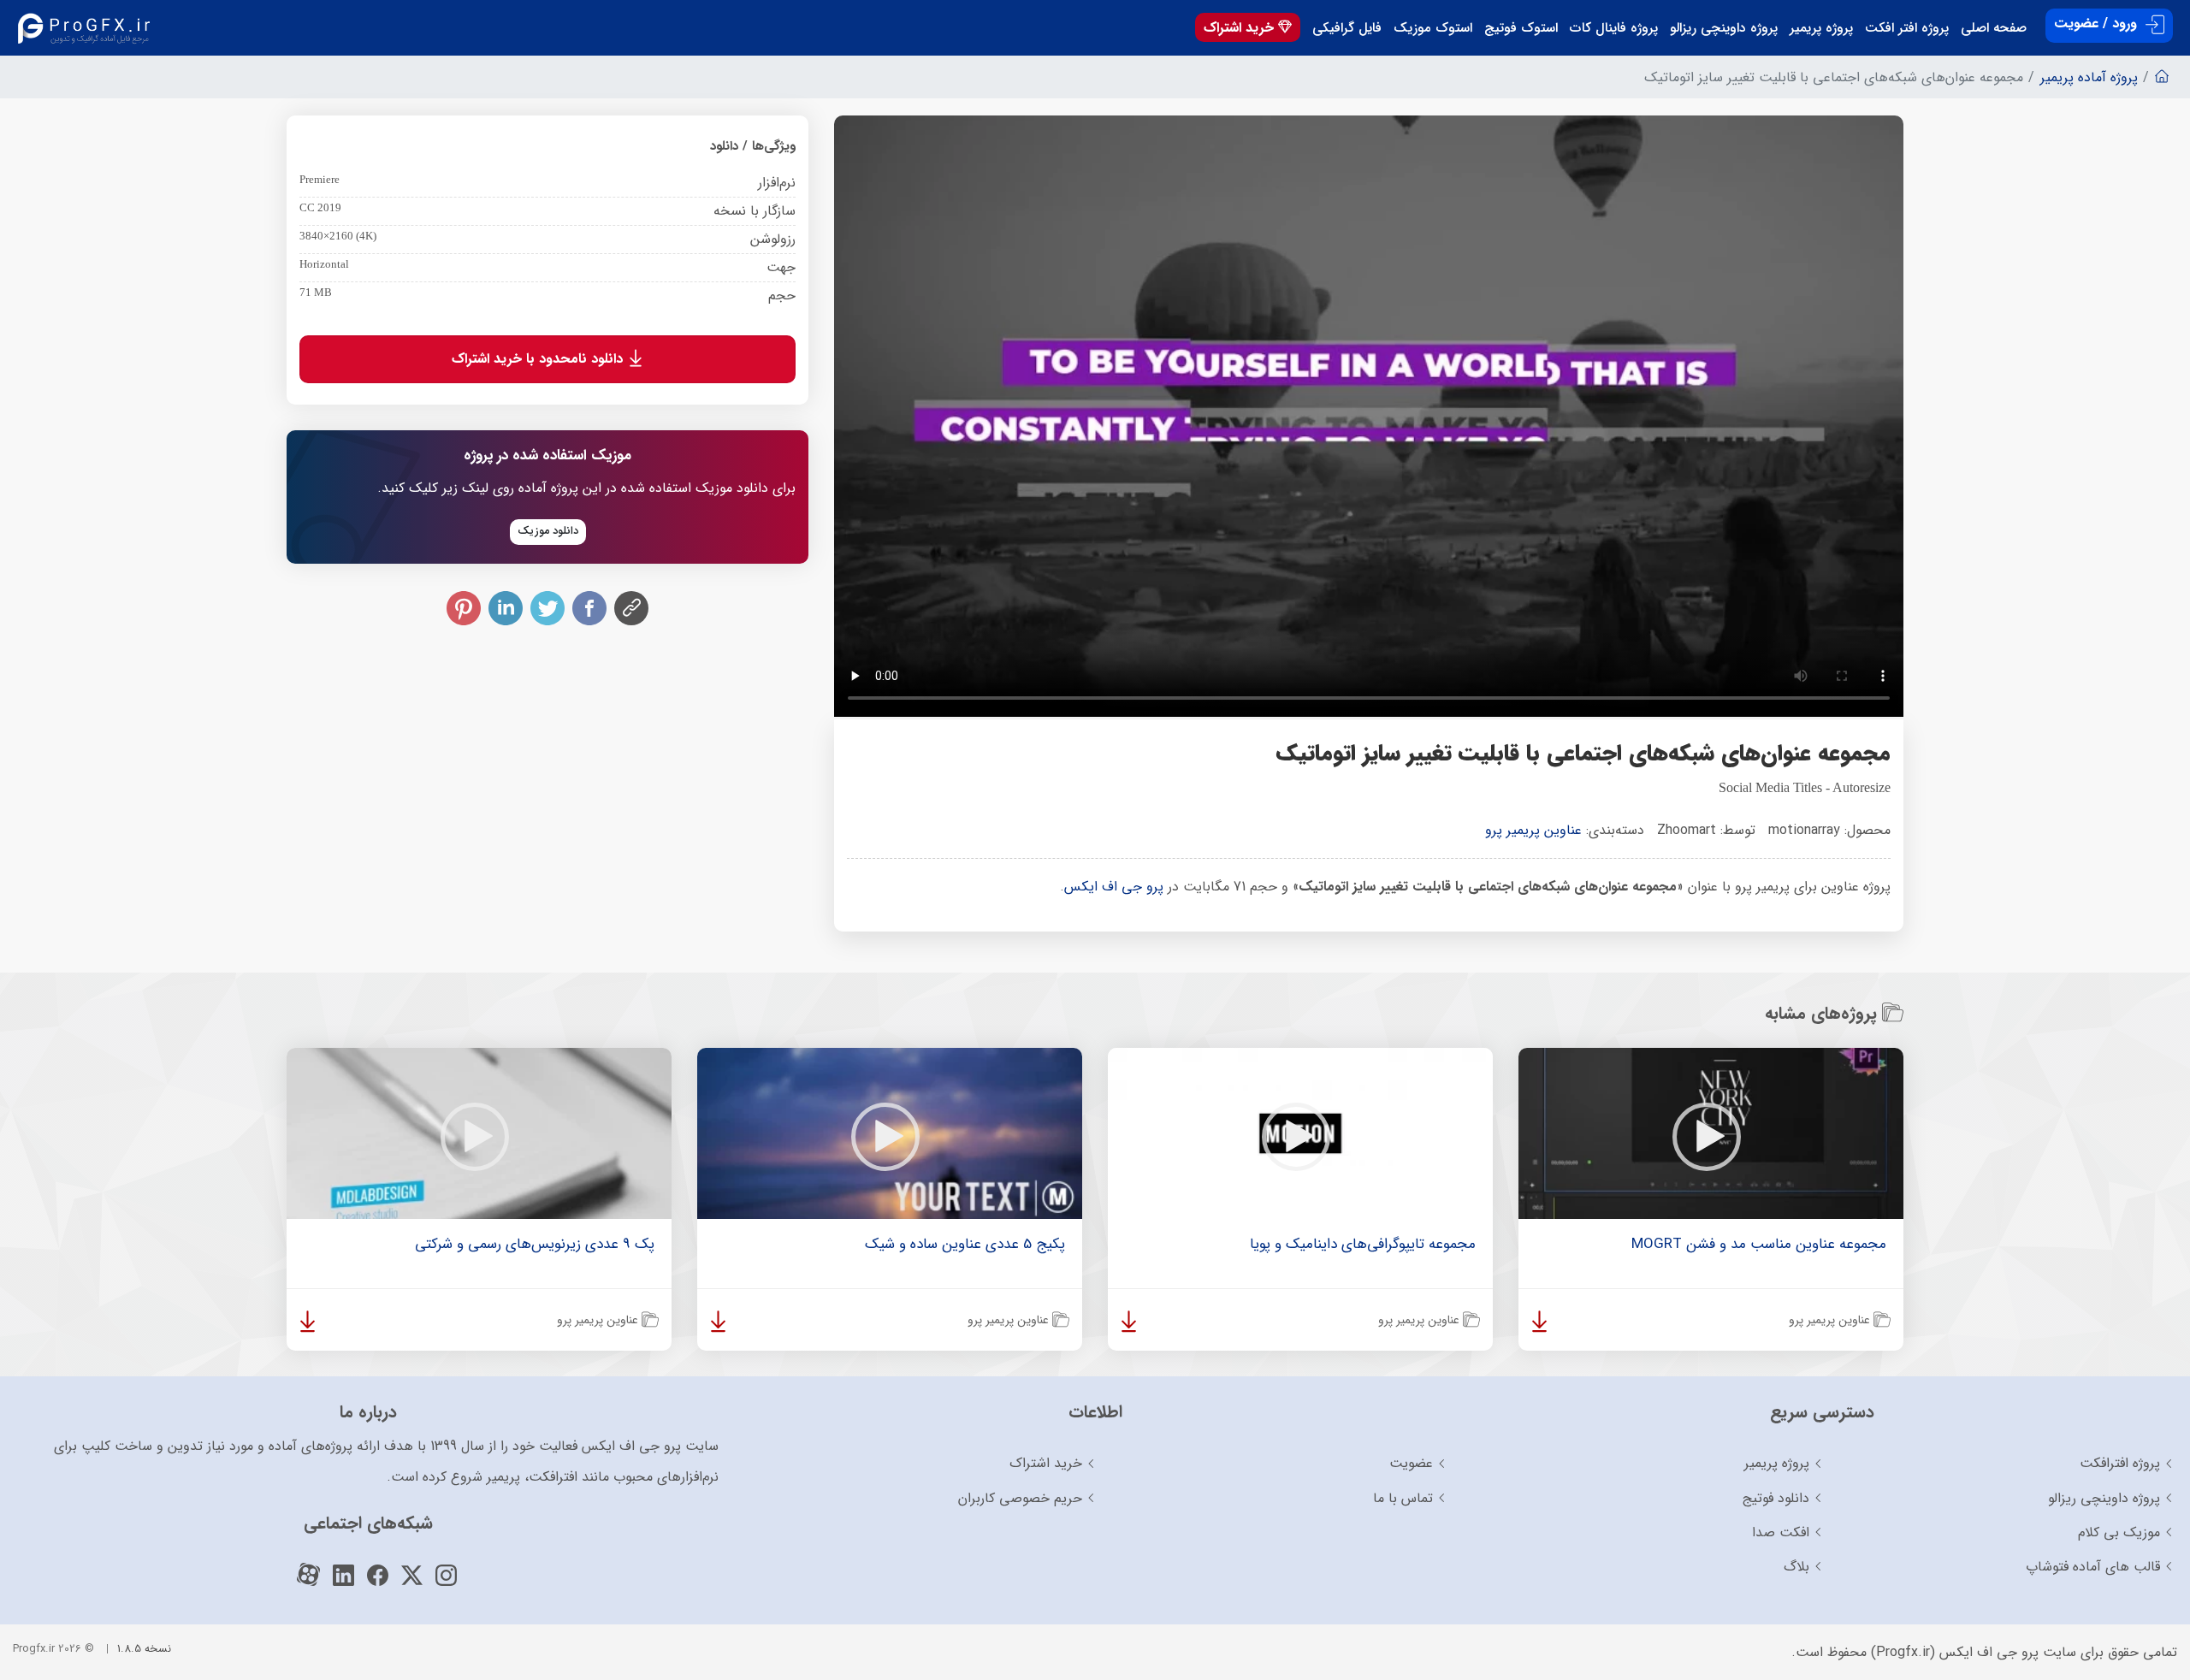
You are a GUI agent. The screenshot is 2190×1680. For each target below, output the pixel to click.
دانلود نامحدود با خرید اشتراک (539, 359)
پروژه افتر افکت (1907, 28)
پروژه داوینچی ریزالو (1724, 28)
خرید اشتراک (1241, 28)
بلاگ (1796, 1567)
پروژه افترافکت (2120, 1463)
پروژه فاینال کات (1614, 28)
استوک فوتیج (1521, 28)
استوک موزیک (1433, 28)
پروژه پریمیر (1821, 28)
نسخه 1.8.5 (144, 1649)
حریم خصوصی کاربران (1020, 1498)
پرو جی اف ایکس (1114, 887)
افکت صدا (1781, 1532)
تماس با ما (1403, 1498)
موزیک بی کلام (2119, 1532)
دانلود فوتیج (1776, 1498)
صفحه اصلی (1994, 28)
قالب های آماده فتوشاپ (2093, 1567)
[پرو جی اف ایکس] (88, 28)
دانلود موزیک (548, 531)
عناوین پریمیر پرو (1533, 830)
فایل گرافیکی (1347, 28)
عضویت (1411, 1463)
